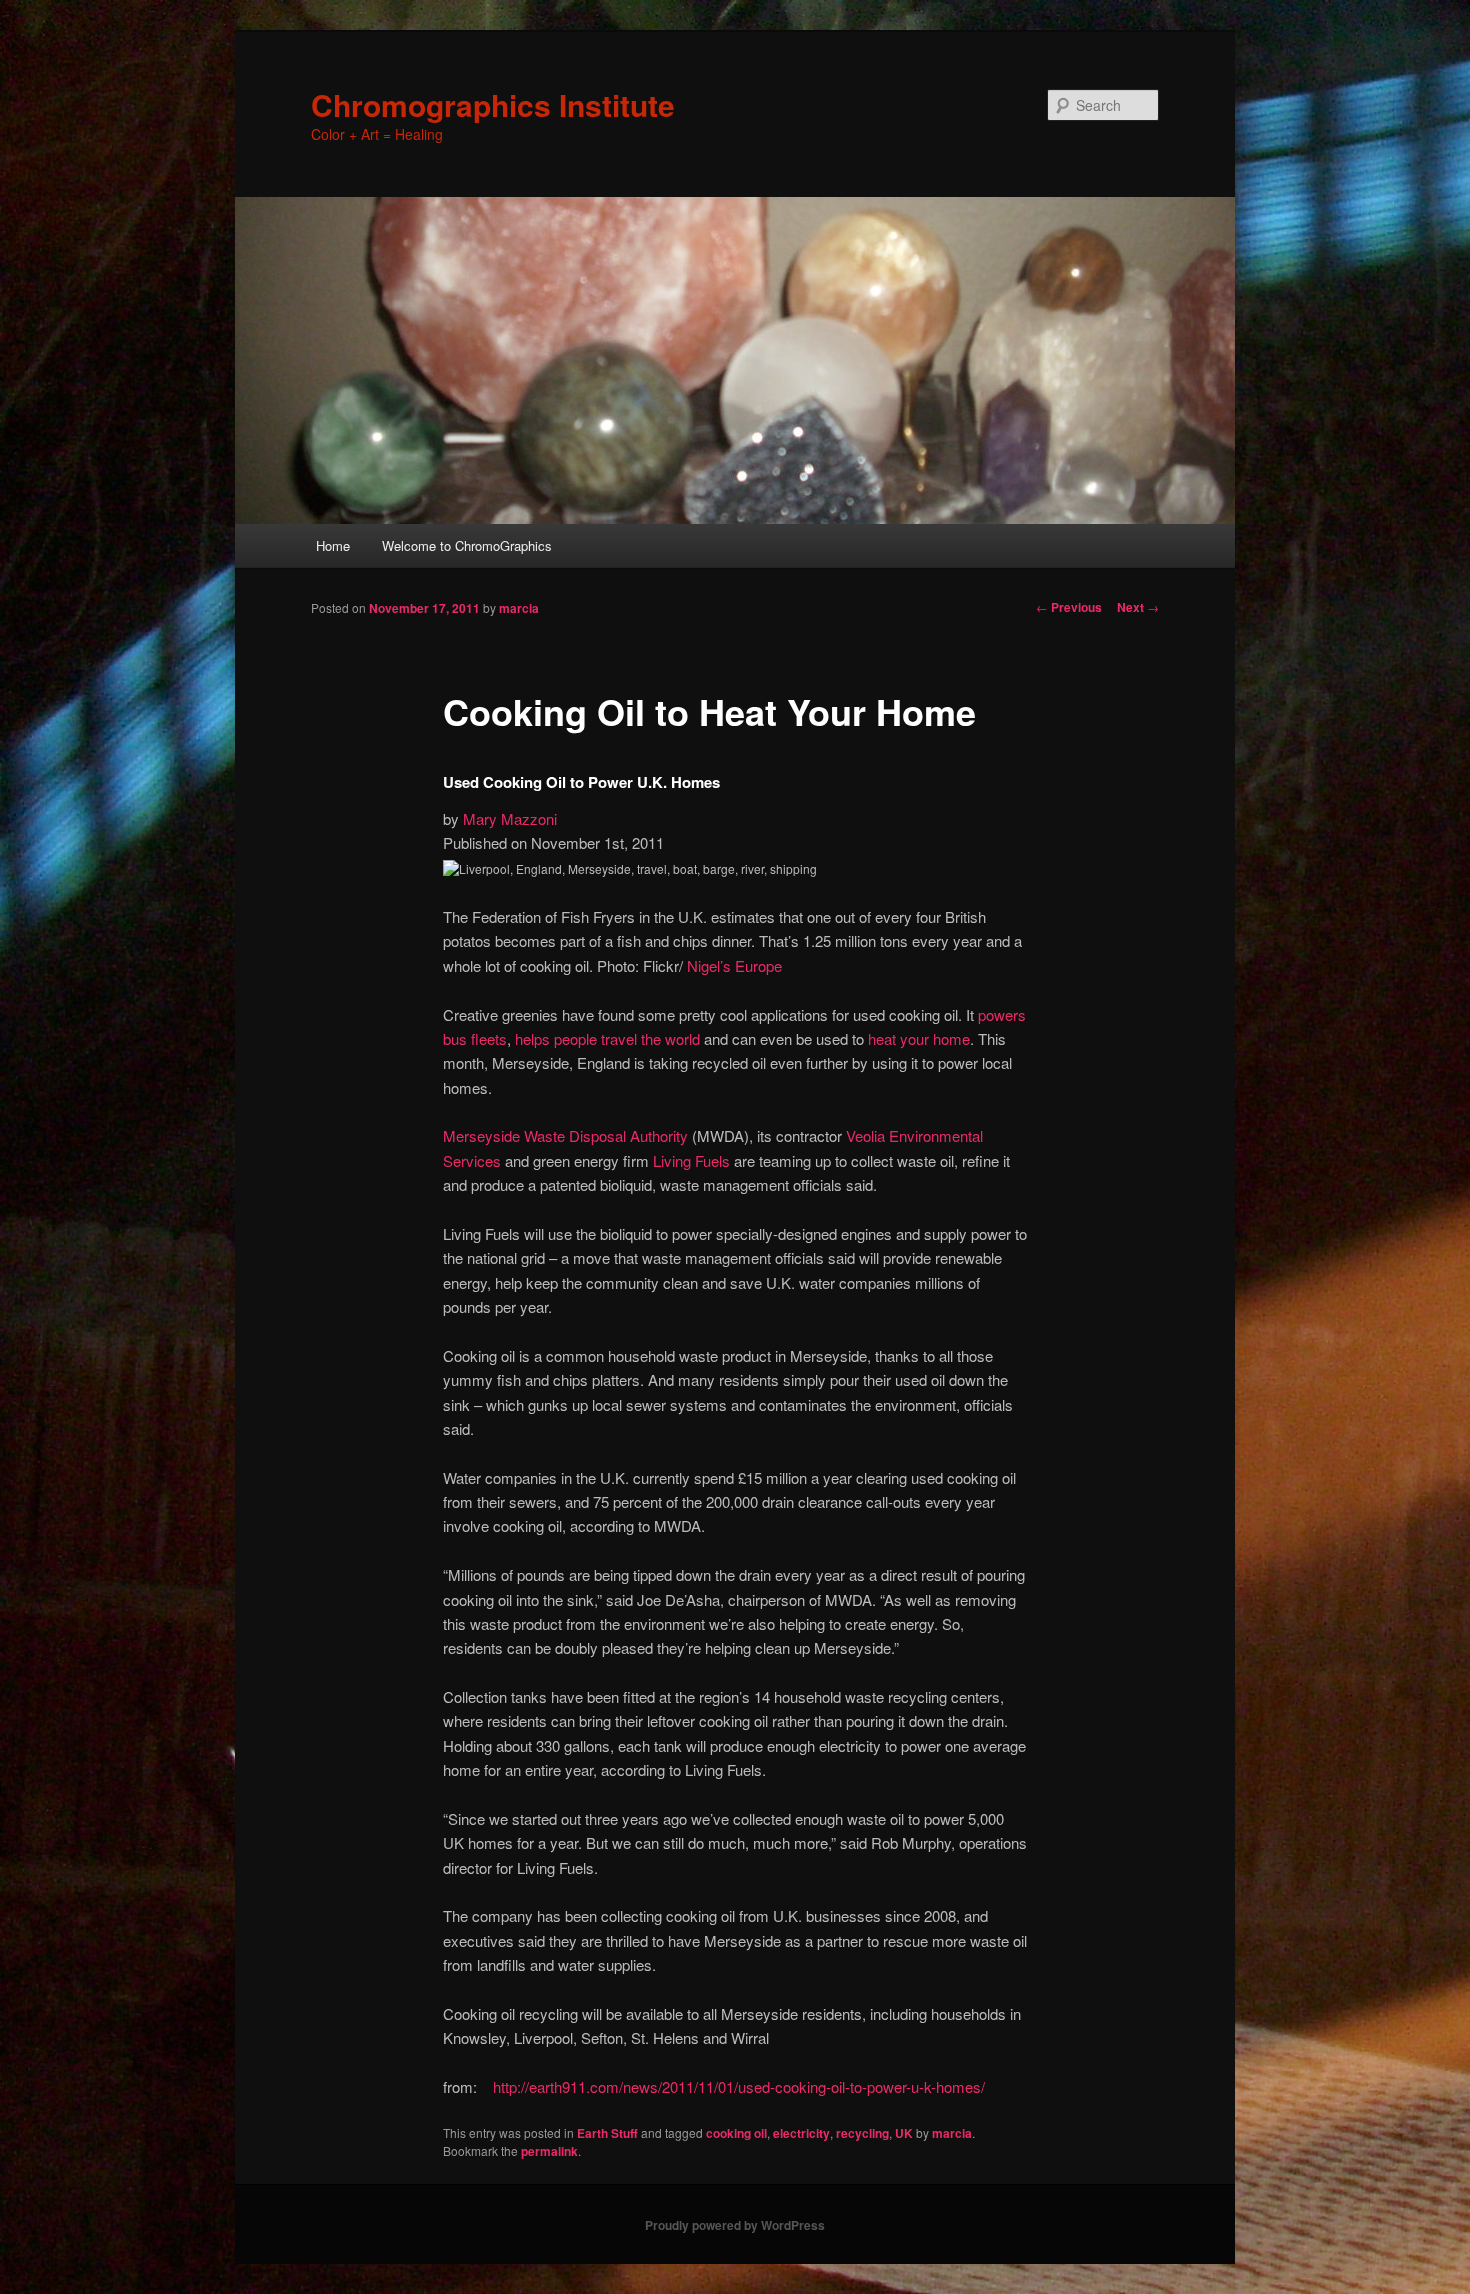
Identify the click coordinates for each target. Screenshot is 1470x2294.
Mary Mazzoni (510, 818)
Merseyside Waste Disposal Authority (565, 1135)
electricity (801, 2133)
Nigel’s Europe (732, 965)
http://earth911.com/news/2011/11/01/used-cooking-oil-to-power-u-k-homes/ (739, 2086)
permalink (549, 2151)
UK (904, 2133)
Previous (1069, 607)
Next (1138, 607)
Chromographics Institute (493, 104)
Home (333, 545)
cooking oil (736, 2133)
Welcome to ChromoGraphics (467, 545)
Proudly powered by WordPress (735, 2225)
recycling (862, 2133)
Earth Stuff (607, 2133)
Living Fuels (691, 1160)
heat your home (919, 1038)
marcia (519, 608)
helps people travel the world (607, 1038)
